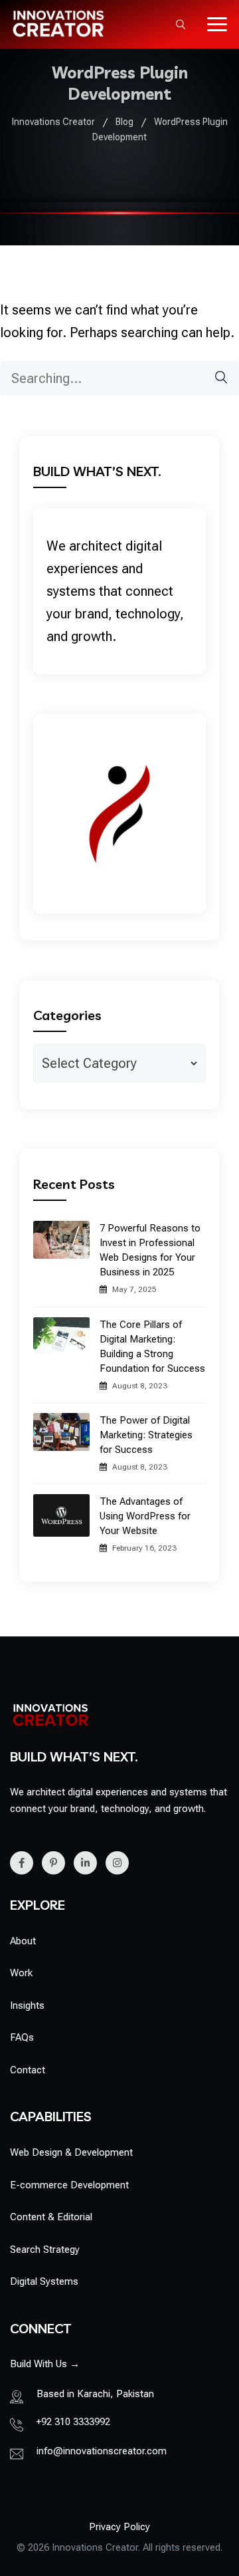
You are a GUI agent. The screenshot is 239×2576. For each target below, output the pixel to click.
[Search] (214, 377)
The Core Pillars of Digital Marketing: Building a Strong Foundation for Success (152, 1347)
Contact (28, 2070)
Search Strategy (45, 2250)
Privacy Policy (119, 2527)
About (23, 1941)
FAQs (22, 2037)
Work (21, 1973)
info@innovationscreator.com (102, 2451)
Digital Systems (44, 2281)
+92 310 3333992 (73, 2422)
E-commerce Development (69, 2185)
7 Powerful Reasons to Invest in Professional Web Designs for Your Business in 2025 (150, 1250)
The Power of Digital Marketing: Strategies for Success (146, 1435)
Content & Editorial (51, 2217)
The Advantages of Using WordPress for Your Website (145, 1516)
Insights (27, 2005)
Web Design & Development (71, 2152)
